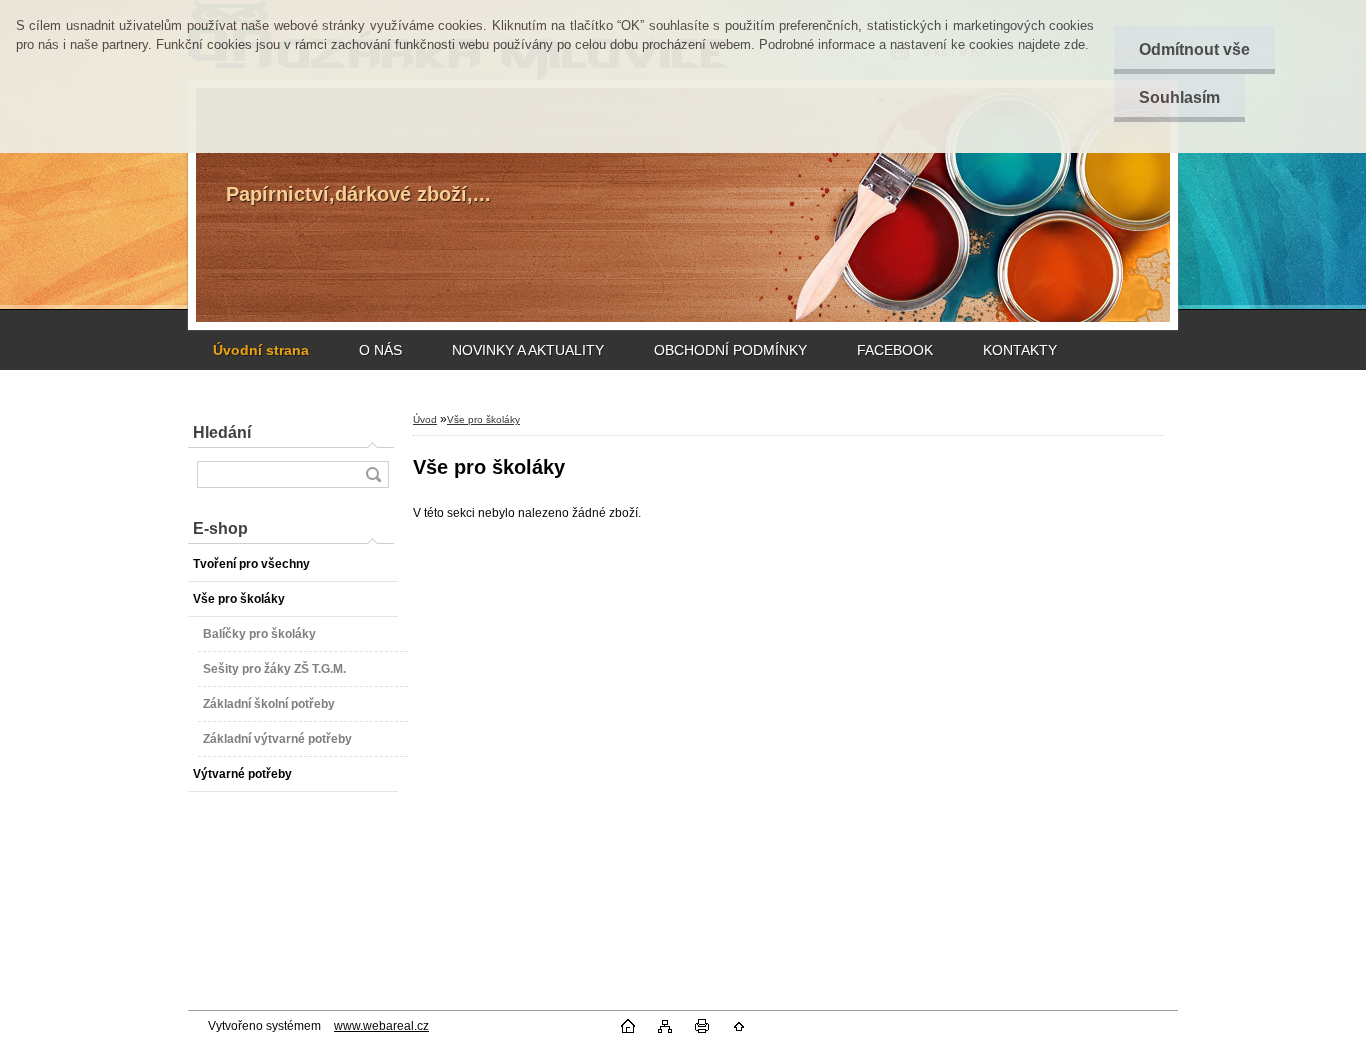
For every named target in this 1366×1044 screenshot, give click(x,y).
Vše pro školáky (483, 419)
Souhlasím (1179, 97)
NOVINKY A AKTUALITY (528, 350)
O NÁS (380, 350)
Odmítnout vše (1194, 49)
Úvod (425, 419)
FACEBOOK (895, 350)
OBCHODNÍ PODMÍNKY (730, 350)
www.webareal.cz (381, 1026)
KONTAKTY (1020, 350)
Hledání (222, 432)
